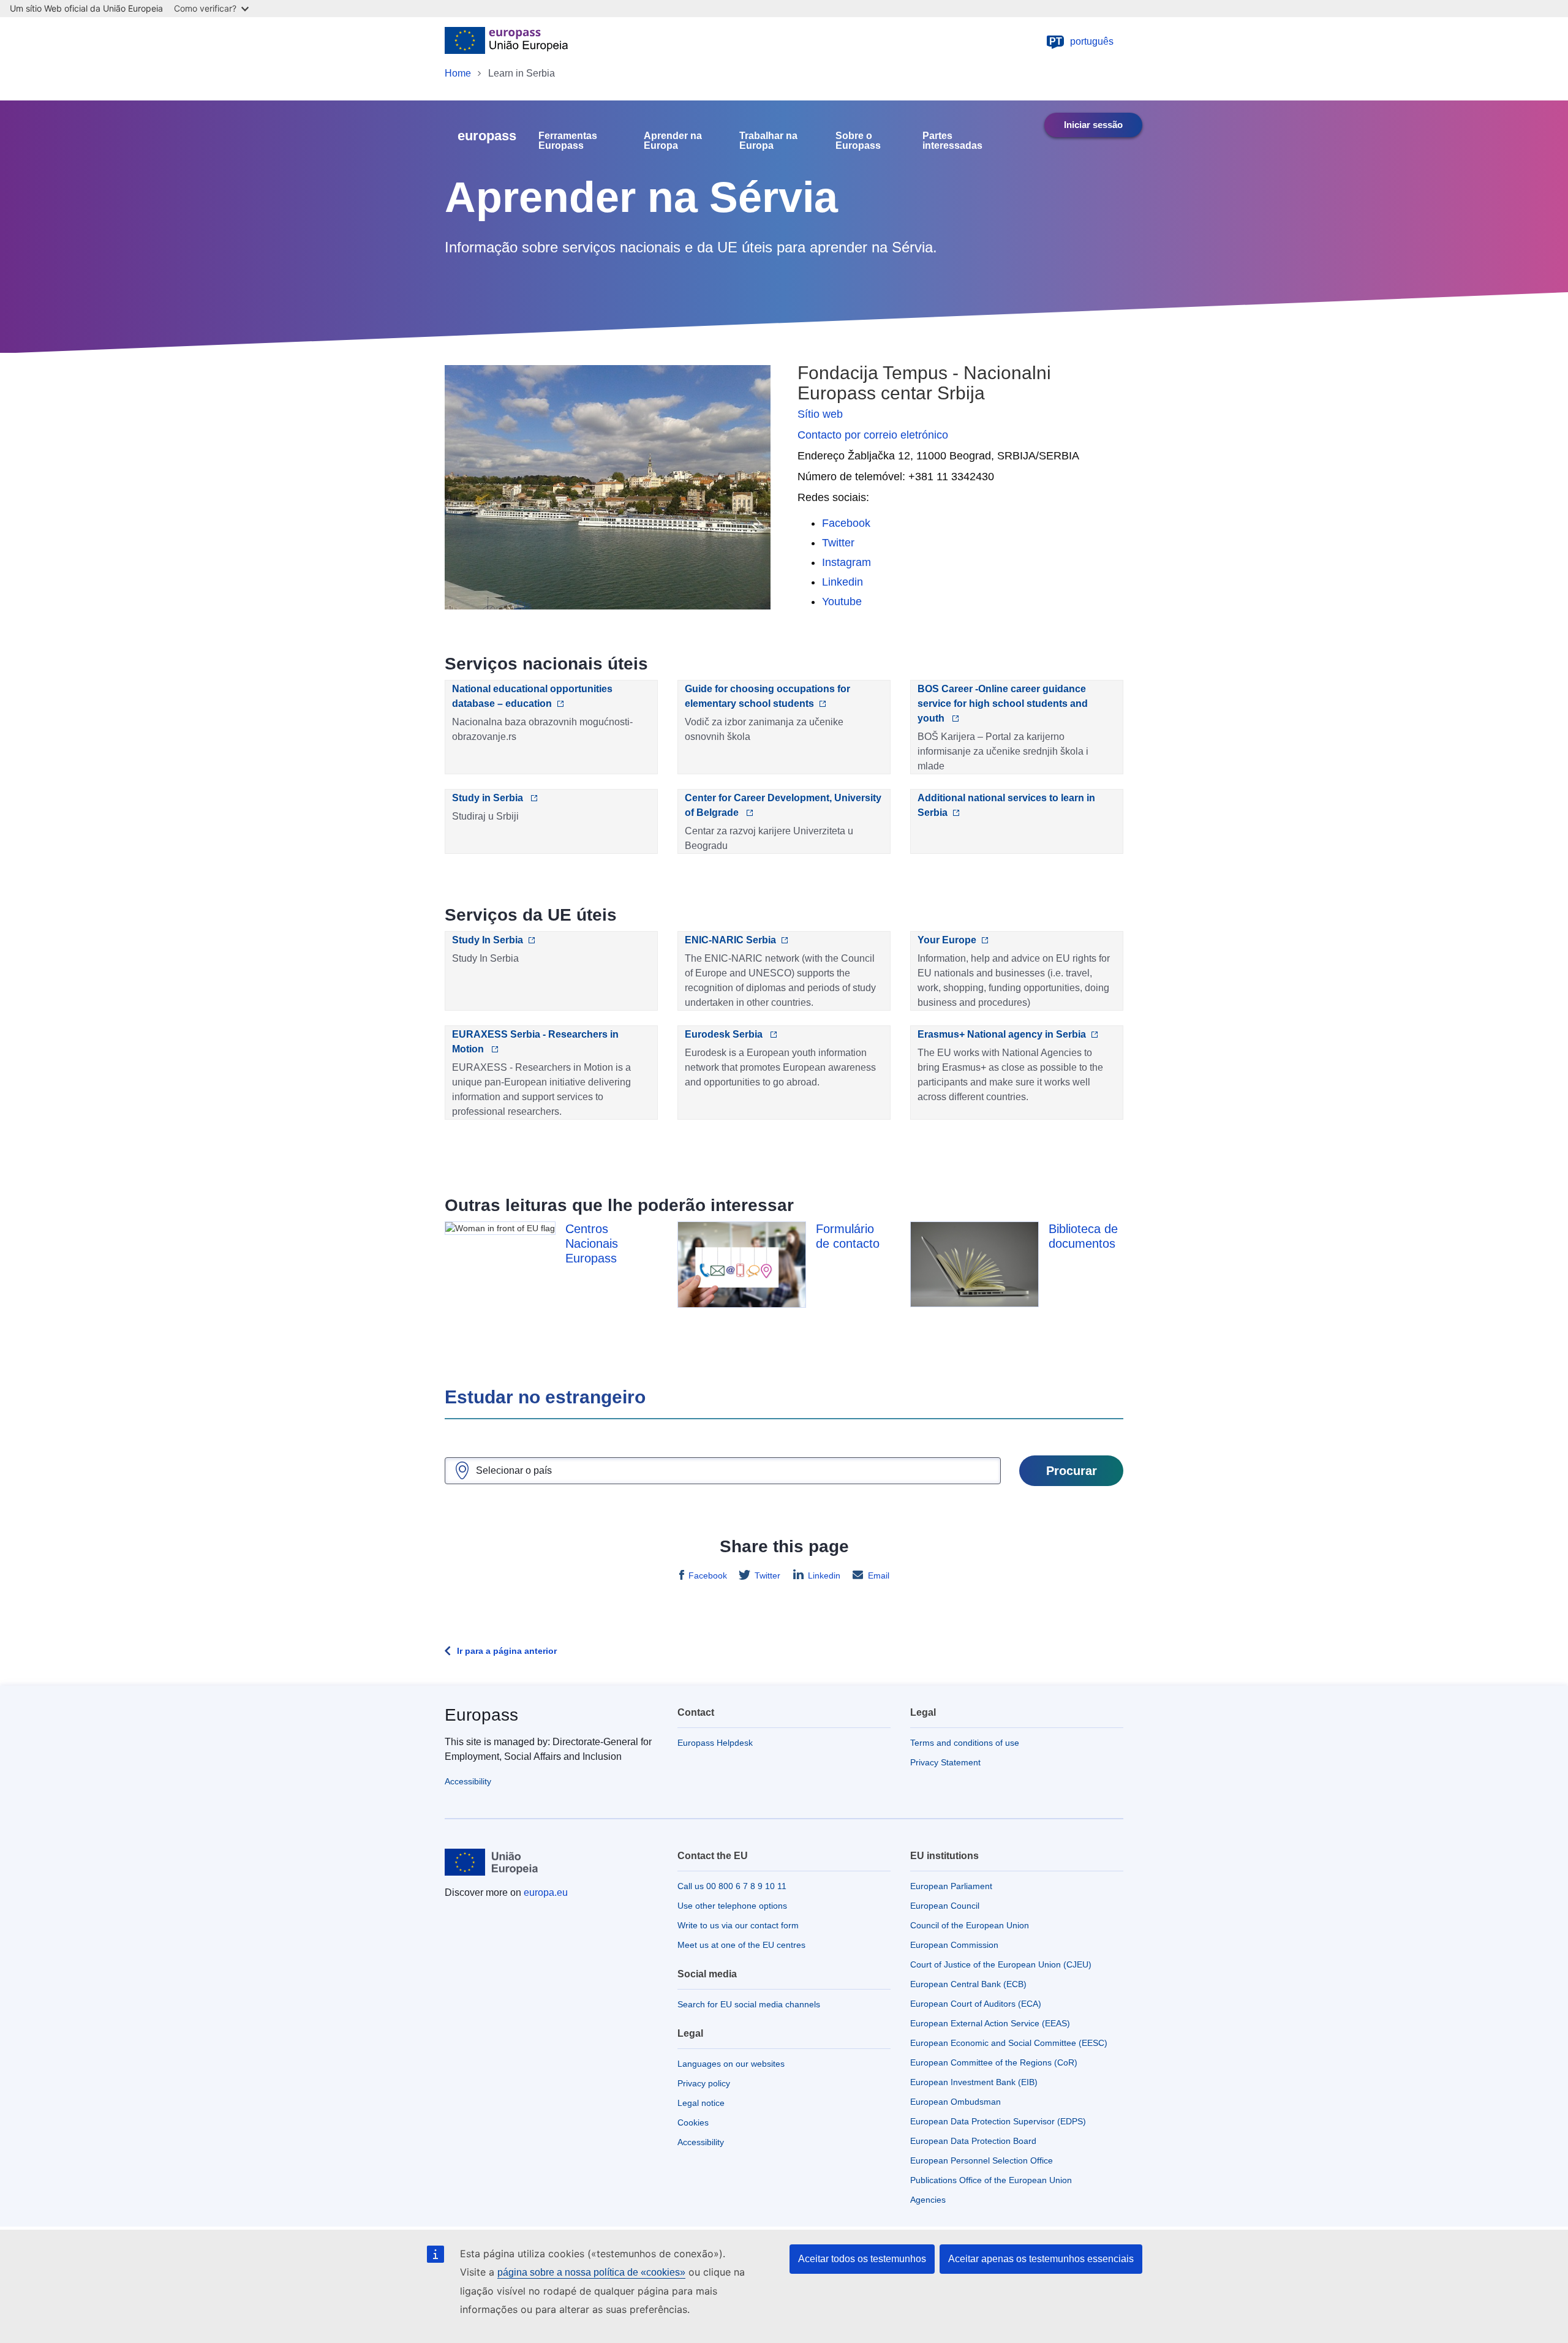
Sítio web (820, 414)
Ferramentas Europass (568, 141)
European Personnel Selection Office (982, 2160)
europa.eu (546, 1892)
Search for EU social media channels (749, 2004)
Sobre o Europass (858, 141)
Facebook (846, 523)
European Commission (954, 1945)
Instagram (846, 562)
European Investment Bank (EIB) (974, 2082)
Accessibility (468, 1781)
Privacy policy (704, 2083)
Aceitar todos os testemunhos (862, 2259)
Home (458, 73)
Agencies (928, 2200)
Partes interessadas (952, 141)
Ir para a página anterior (507, 1651)
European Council (945, 1906)
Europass (481, 1715)
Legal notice (701, 2103)
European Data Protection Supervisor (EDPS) (998, 2121)
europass (487, 136)
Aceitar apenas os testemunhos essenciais (1041, 2259)
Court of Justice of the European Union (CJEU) (1001, 1964)
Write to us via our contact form (738, 1925)
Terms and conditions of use (965, 1743)
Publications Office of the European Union (991, 2180)
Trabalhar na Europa (768, 141)
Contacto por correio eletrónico (873, 435)
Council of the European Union (970, 1925)
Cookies (693, 2122)
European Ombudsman (956, 2102)
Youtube (842, 602)
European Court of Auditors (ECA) (976, 2004)
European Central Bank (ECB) (968, 1984)
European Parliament (951, 1886)
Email (879, 1575)
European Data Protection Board (973, 2141)
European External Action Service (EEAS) (990, 2023)
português (1082, 41)
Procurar (1072, 1471)
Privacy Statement (945, 1762)
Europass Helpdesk (715, 1743)
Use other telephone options (732, 1906)
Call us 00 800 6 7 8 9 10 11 (732, 1886)
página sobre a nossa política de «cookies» (591, 2272)
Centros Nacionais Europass (592, 1243)
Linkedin (842, 582)
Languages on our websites (731, 2064)
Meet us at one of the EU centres (741, 1945)
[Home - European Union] (506, 42)
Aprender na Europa (673, 141)
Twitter (838, 543)
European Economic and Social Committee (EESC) (1009, 2043)
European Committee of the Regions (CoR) (994, 2062)
